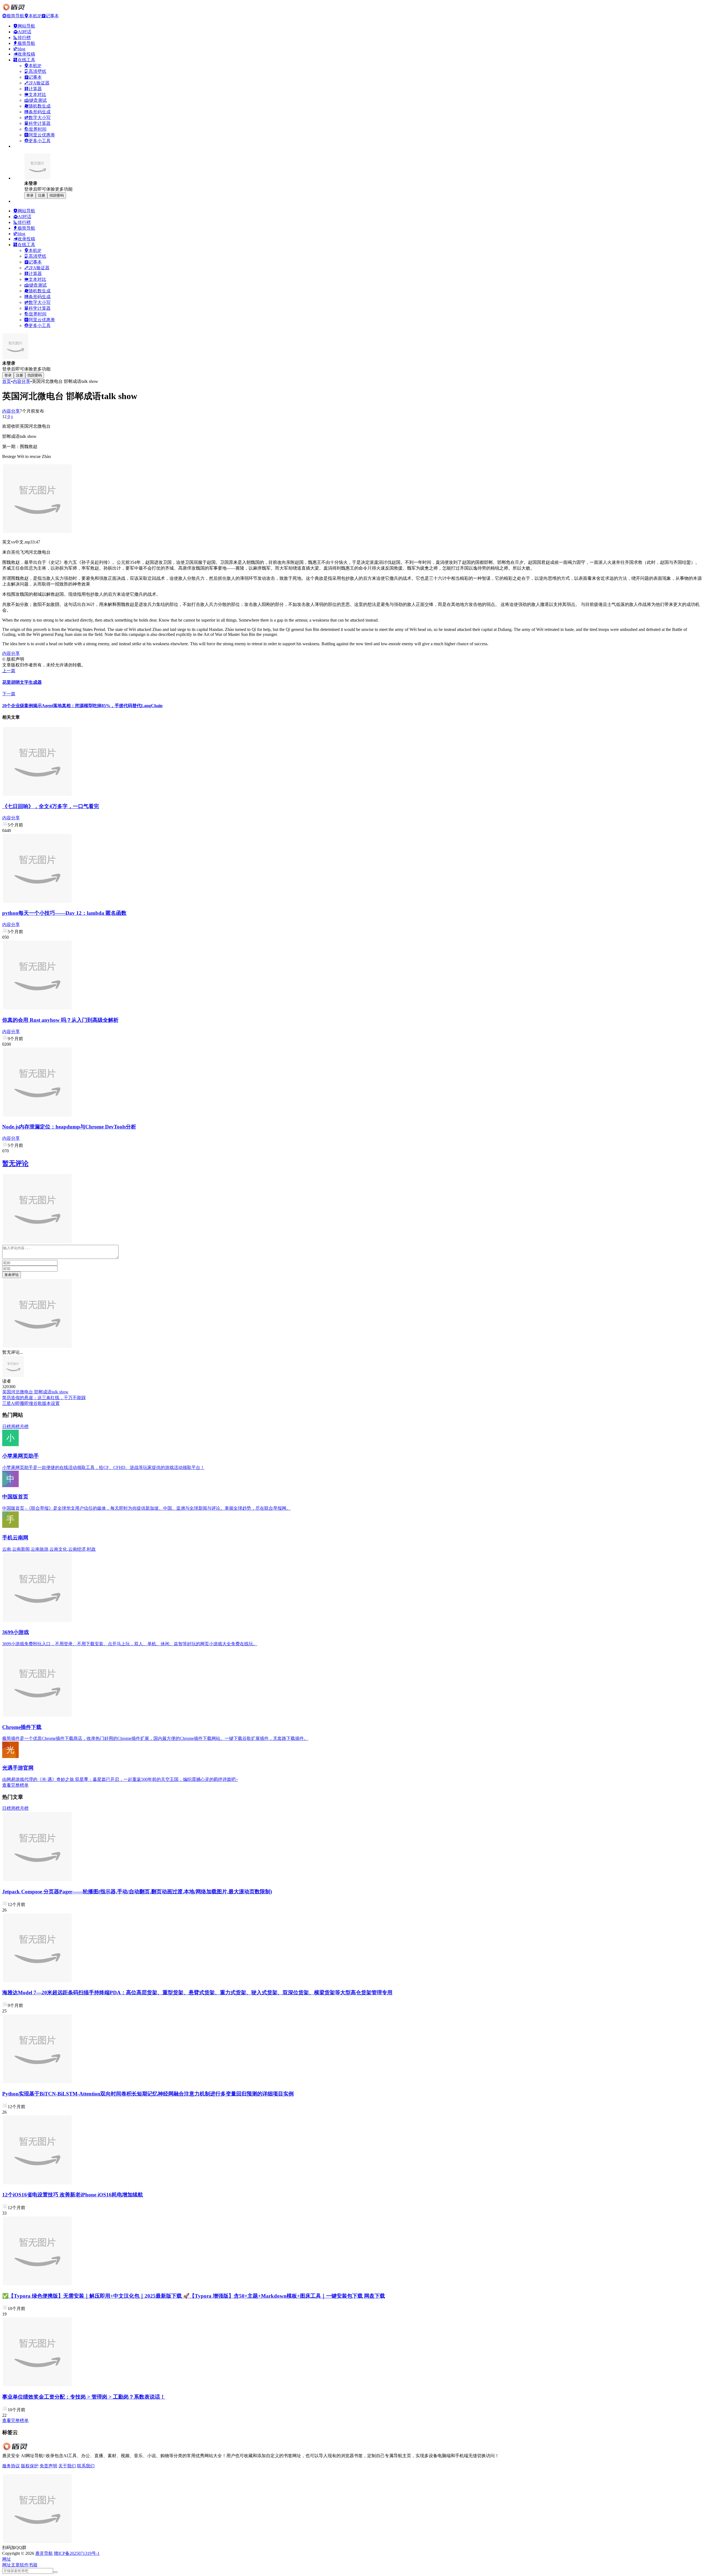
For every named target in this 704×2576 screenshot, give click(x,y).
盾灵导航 (44, 2553)
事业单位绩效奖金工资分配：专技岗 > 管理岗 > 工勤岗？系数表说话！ (84, 2397)
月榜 (24, 1426)
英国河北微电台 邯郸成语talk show (35, 1392)
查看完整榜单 (15, 1785)
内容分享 (21, 381)
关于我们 (67, 2466)
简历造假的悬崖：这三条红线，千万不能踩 (44, 1398)
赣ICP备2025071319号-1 (77, 2553)
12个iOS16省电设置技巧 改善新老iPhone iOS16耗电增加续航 (73, 2195)
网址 (7, 2565)
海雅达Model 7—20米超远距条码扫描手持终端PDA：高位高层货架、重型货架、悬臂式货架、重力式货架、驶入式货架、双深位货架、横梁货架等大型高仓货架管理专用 (197, 1993)
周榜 (15, 1426)
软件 (24, 2565)
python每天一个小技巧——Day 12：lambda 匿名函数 (64, 913)
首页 (7, 381)
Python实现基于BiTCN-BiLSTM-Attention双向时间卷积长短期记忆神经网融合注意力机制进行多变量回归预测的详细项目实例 (148, 2094)
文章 (15, 2565)
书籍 (33, 2565)
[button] (7, 2559)
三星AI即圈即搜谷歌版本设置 (31, 1403)
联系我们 (86, 2466)
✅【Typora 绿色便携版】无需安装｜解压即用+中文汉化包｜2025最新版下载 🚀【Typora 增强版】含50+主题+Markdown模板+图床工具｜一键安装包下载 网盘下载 (194, 2296)
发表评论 (12, 1275)
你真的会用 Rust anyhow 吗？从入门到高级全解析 (60, 1020)
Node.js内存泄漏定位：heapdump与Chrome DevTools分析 (69, 1127)
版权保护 (30, 2466)
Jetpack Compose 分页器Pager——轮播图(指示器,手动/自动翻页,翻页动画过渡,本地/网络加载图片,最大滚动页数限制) (137, 1892)
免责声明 (48, 2466)
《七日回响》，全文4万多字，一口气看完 (51, 806)
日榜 (7, 1426)
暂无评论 (15, 1163)
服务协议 (11, 2466)
